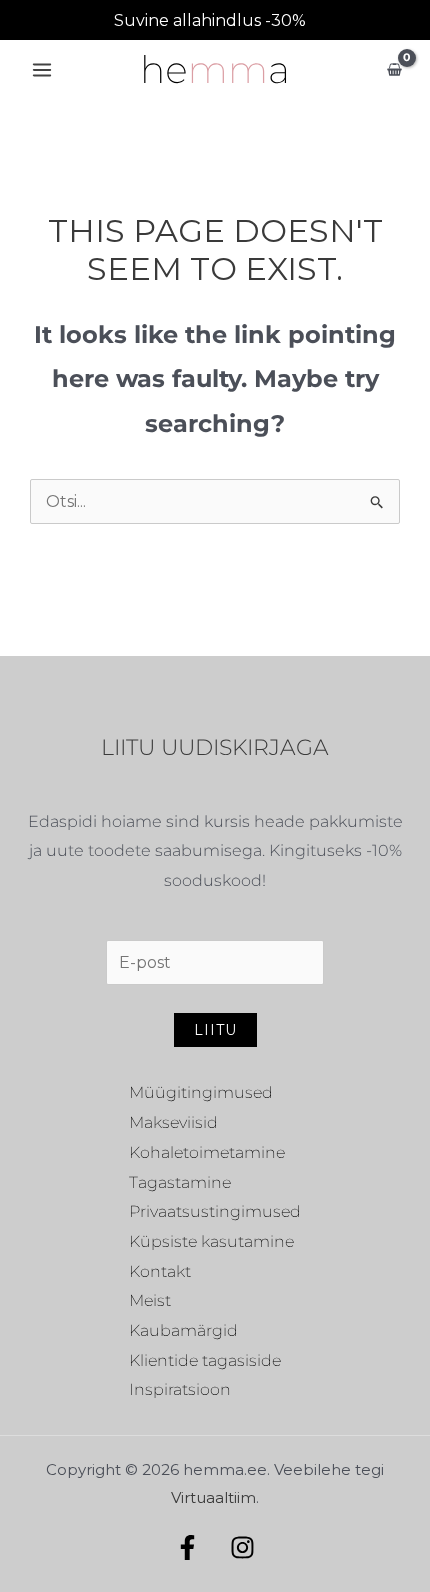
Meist (150, 1300)
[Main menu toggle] (42, 70)
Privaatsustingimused (215, 1211)
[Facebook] (187, 1547)
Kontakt (160, 1271)
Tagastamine (180, 1182)
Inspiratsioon (180, 1389)
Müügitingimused (201, 1092)
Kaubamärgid (183, 1330)
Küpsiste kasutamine (211, 1241)
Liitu (215, 1030)
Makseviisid (173, 1122)
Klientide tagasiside (205, 1360)
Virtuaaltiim (213, 1497)
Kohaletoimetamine (207, 1152)
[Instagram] (242, 1547)
